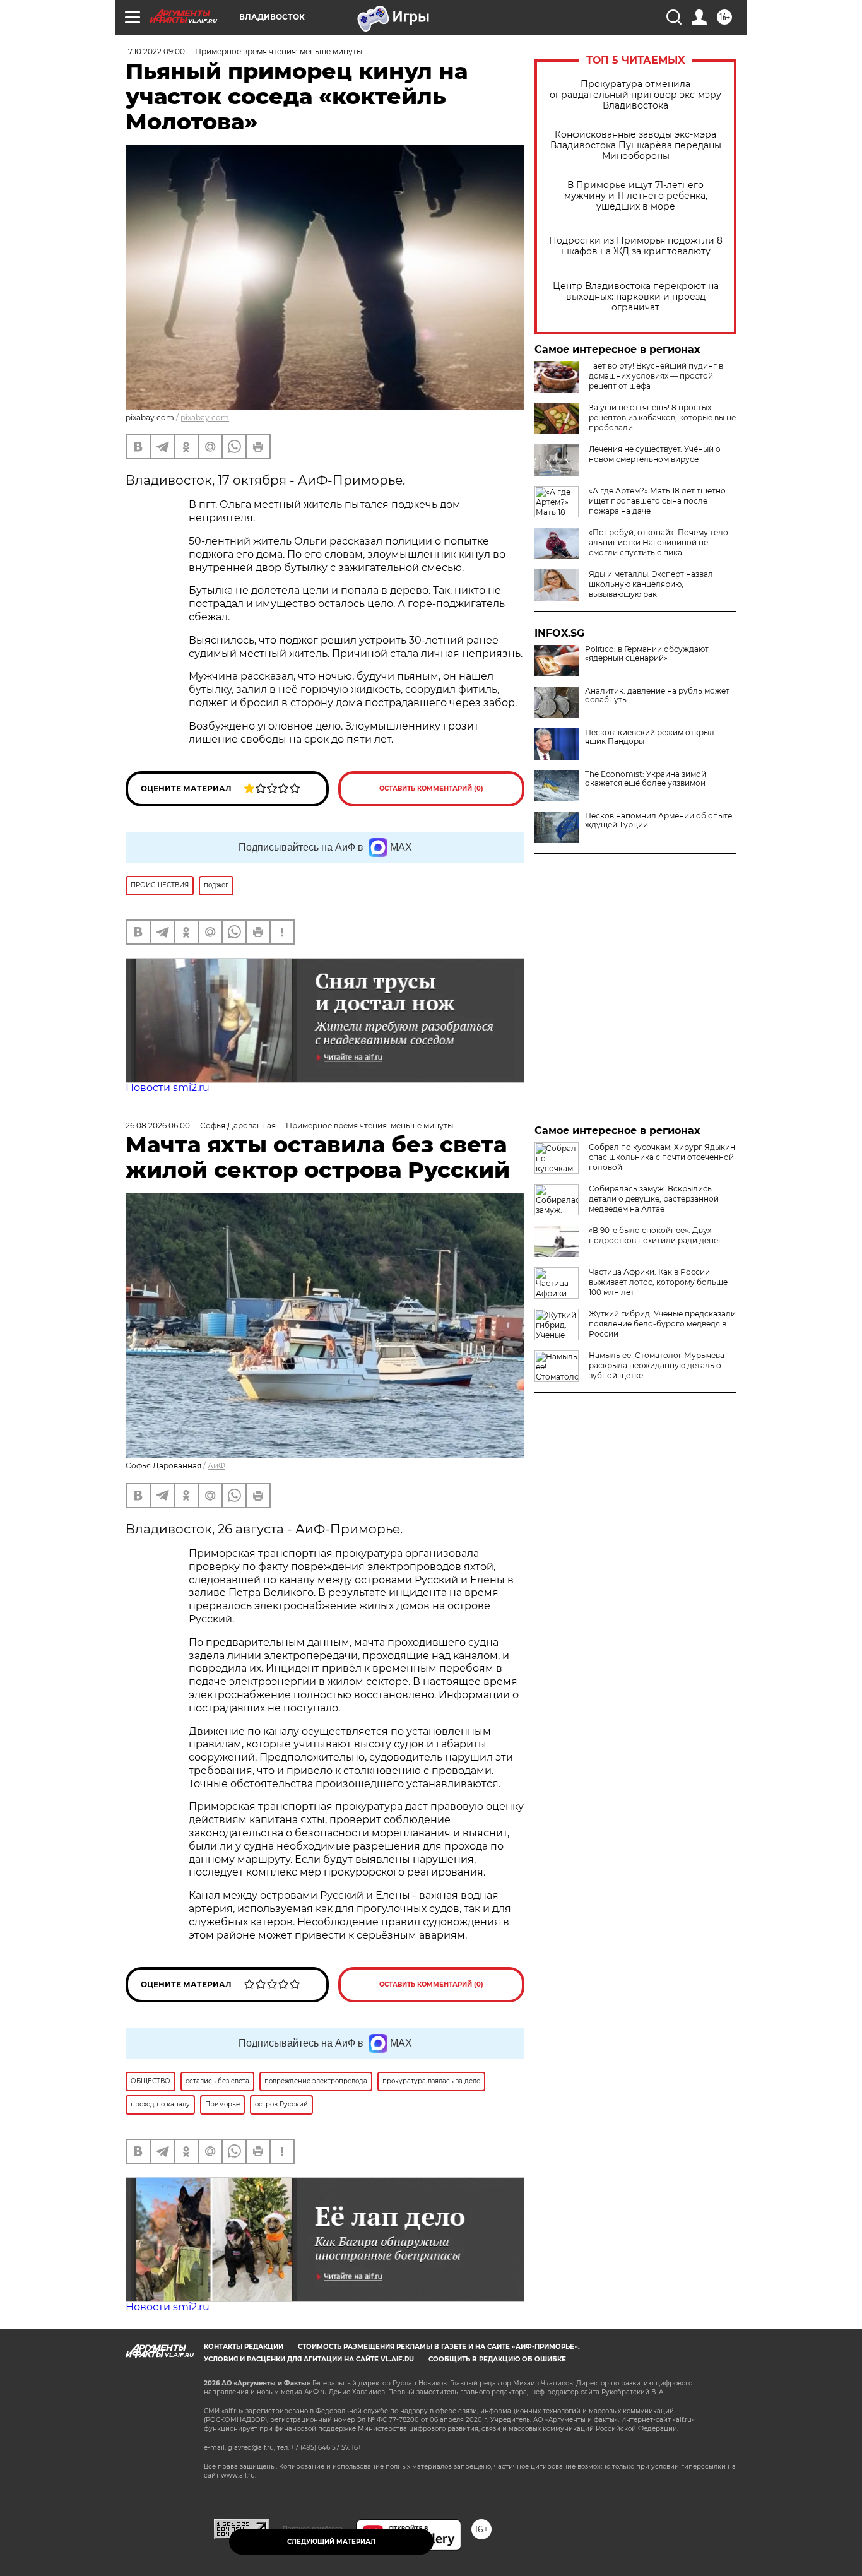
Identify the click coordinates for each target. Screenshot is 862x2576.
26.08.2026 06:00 (158, 1126)
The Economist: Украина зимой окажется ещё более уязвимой (646, 779)
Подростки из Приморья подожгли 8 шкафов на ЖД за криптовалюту (636, 246)
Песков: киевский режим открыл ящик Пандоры (650, 737)
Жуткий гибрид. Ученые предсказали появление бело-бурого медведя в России (662, 1324)
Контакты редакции (244, 2347)
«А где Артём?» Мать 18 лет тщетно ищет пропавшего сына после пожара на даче (657, 501)
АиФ (216, 1466)
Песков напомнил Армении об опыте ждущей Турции (658, 820)
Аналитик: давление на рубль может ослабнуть (657, 695)
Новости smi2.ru (168, 1088)
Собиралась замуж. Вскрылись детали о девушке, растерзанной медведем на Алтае (654, 1199)
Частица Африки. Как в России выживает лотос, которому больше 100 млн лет (658, 1282)
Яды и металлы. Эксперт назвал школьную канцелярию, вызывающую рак (651, 584)
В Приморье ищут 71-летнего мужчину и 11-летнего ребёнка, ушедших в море (636, 196)
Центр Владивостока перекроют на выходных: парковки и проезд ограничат (636, 297)
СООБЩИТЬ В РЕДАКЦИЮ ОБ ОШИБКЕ (497, 2359)
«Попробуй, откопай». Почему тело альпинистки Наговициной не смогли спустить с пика (658, 542)
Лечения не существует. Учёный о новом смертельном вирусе (655, 454)
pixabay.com (205, 417)
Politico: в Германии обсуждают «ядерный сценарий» (647, 654)
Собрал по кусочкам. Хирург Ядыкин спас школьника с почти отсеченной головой (662, 1157)
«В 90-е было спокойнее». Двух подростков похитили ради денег (655, 1235)
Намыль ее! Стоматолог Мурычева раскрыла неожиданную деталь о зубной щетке (657, 1365)
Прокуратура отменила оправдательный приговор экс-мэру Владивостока (635, 95)
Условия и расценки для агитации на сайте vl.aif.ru (309, 2359)
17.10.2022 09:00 (155, 51)
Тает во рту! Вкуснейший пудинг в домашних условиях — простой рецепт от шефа (656, 376)
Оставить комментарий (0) (431, 789)
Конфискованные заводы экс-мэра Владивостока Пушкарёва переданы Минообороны (636, 145)
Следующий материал (331, 2542)
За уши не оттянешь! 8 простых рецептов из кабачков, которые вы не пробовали (662, 417)
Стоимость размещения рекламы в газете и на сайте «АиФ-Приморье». (439, 2347)
